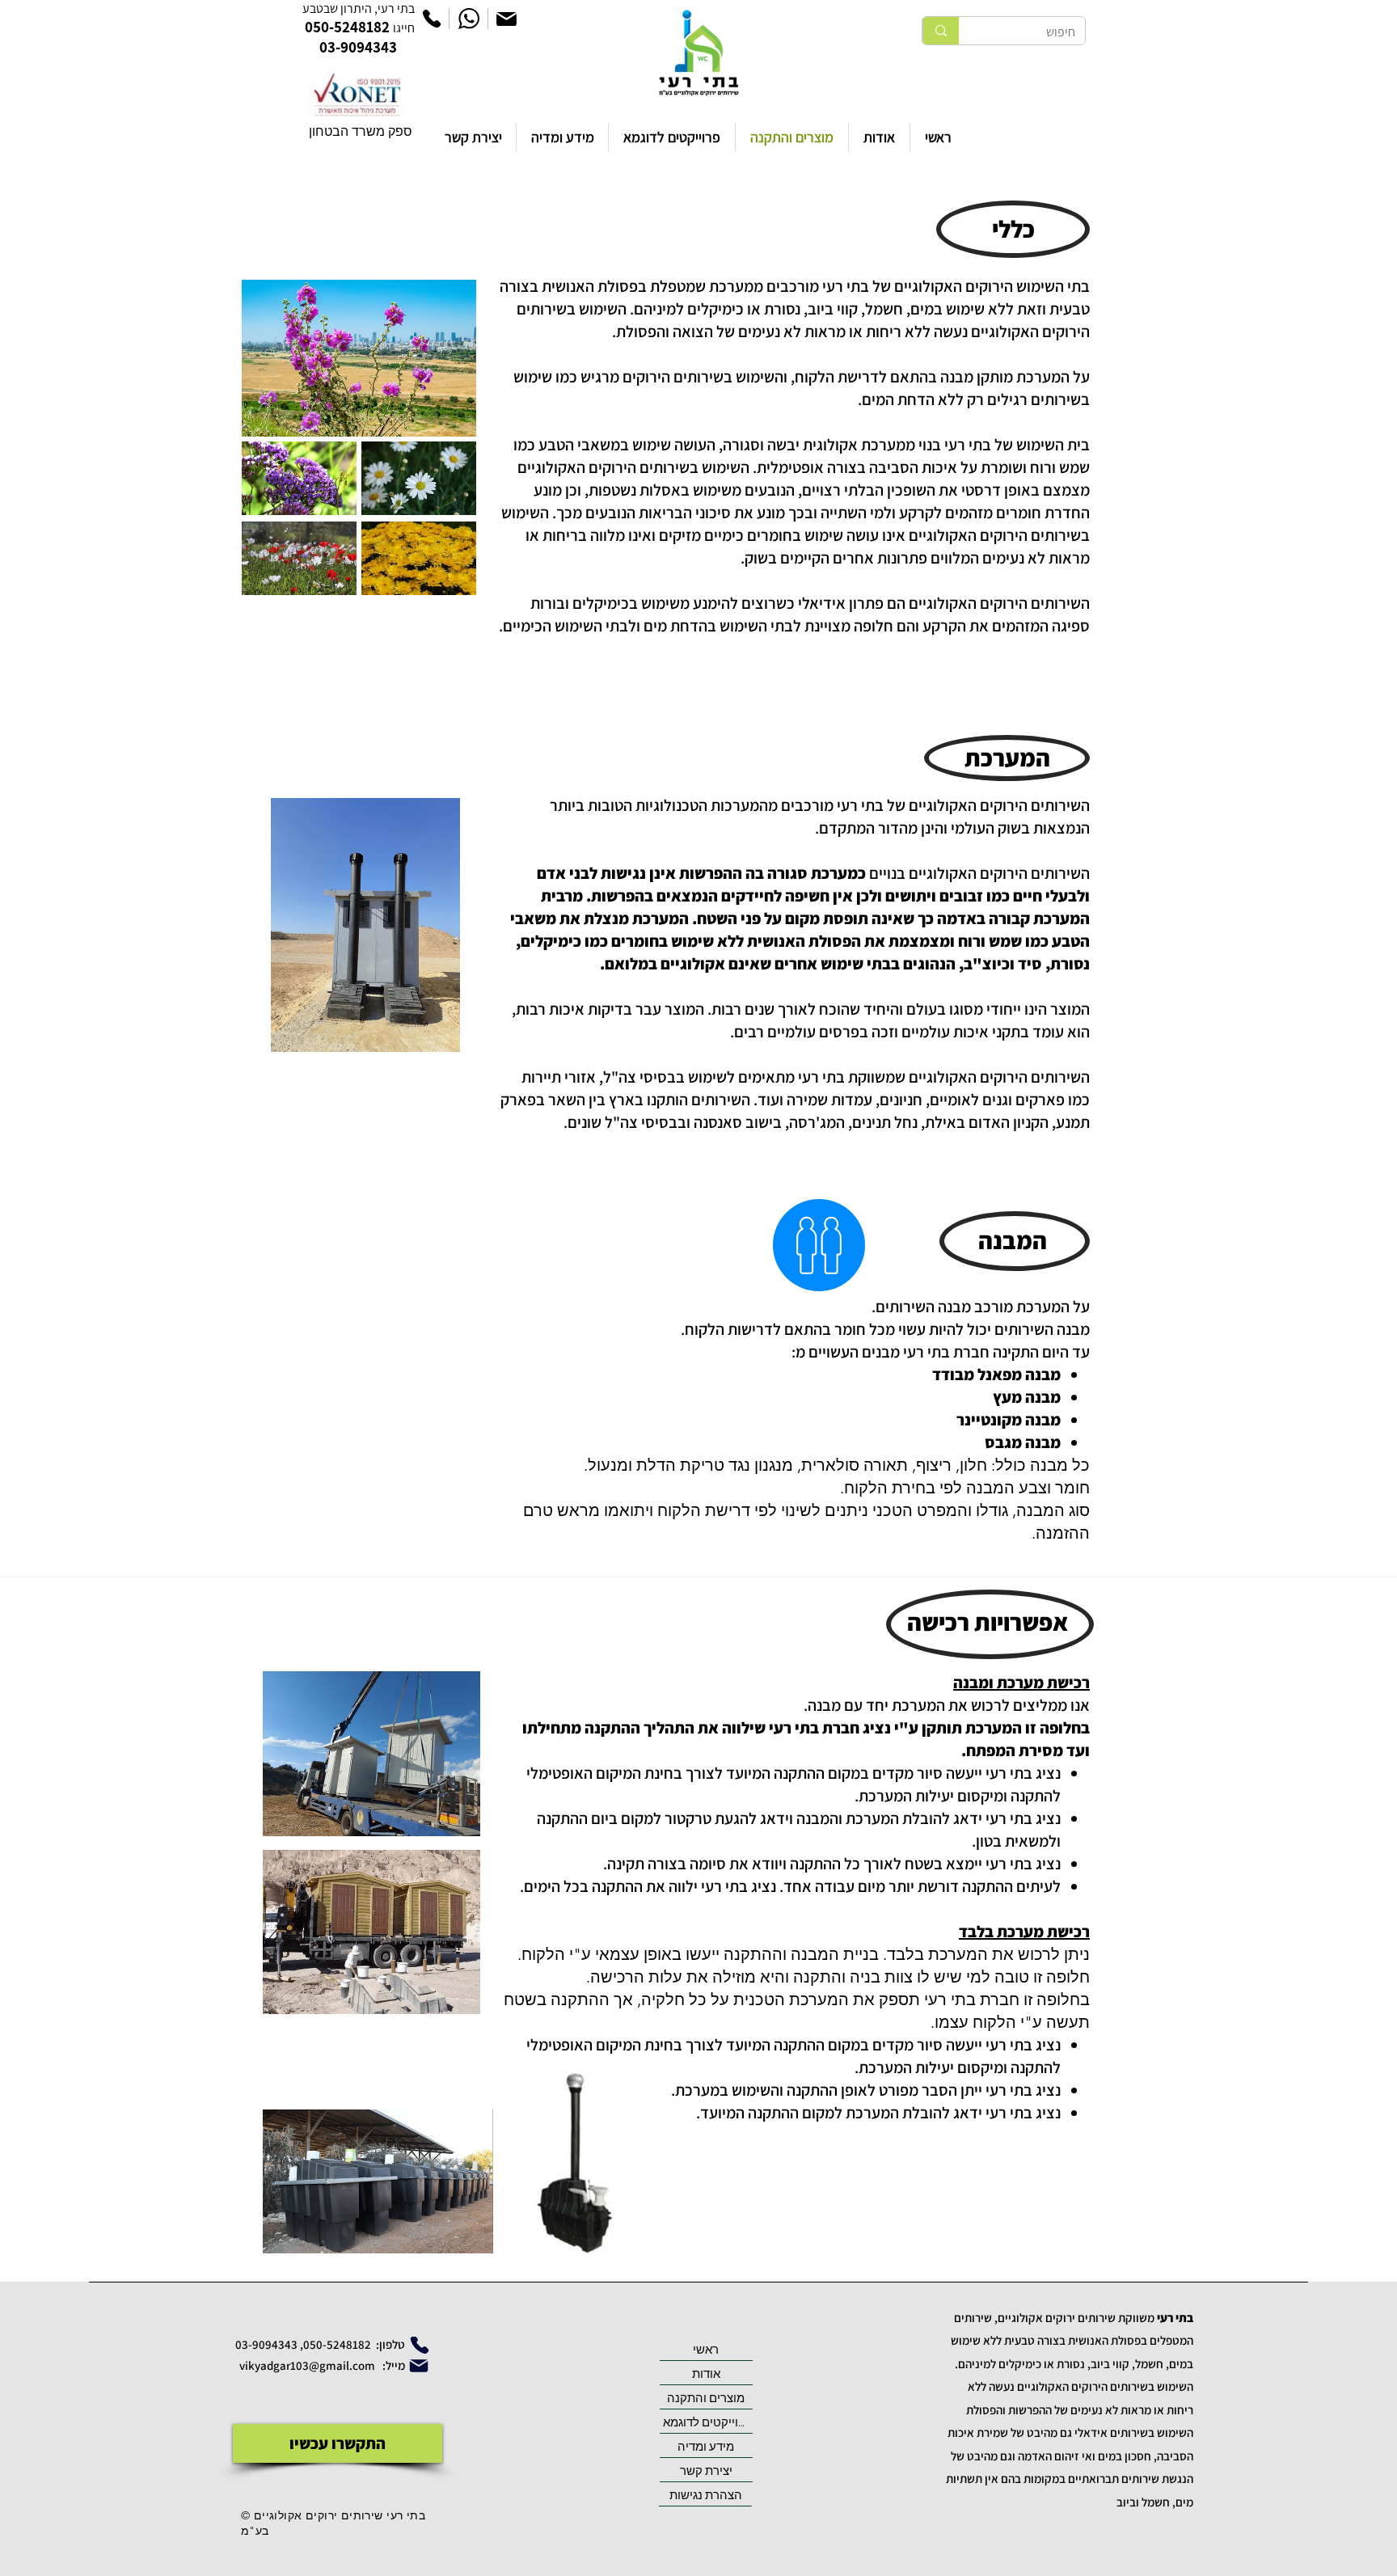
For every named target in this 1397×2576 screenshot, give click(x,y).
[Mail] (506, 19)
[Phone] (432, 19)
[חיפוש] (941, 31)
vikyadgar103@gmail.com (308, 2365)
